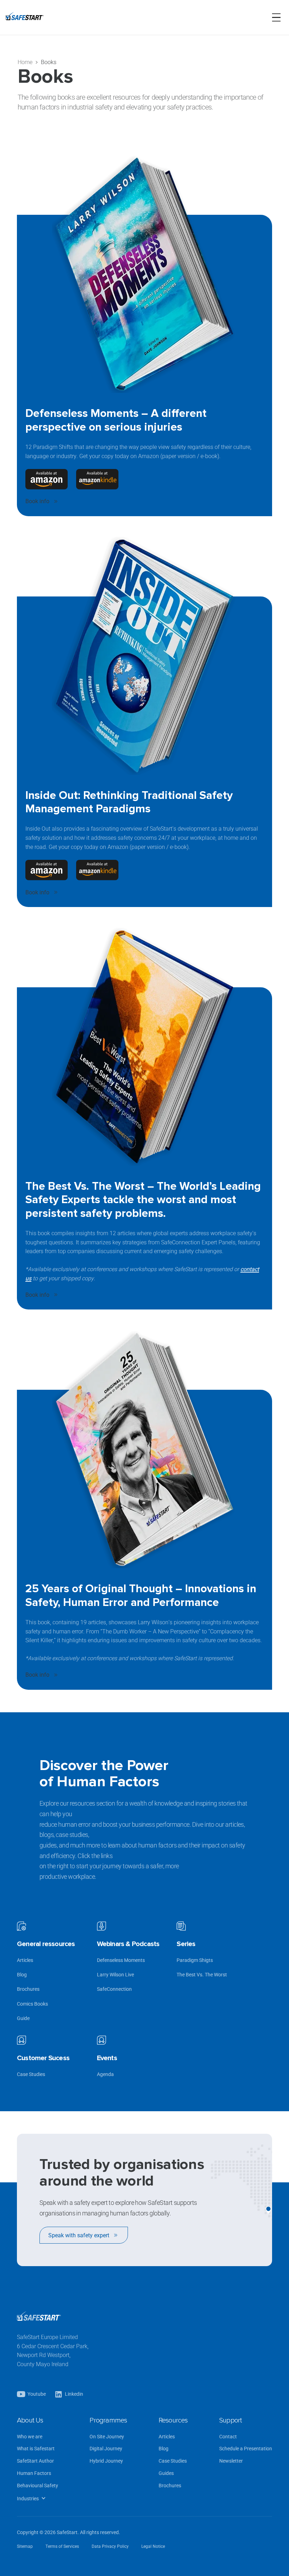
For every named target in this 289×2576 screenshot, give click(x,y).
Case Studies (31, 2074)
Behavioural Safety (38, 2486)
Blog (22, 1975)
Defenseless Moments (121, 1960)
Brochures (28, 1989)
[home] (25, 18)
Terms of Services (62, 2546)
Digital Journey (106, 2449)
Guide (23, 2018)
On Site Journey (107, 2437)
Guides (166, 2473)
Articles (25, 1960)
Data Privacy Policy (110, 2546)
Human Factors (34, 2473)
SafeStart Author (35, 2461)
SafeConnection (114, 1989)
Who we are (30, 2437)
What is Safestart (36, 2449)
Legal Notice (153, 2546)
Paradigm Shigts (195, 1960)
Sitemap (25, 2546)
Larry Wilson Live (115, 1975)
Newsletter (231, 2461)
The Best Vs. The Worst (202, 1975)
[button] (276, 18)
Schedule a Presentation (246, 2449)
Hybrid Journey (106, 2461)
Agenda (105, 2074)
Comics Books (32, 2004)
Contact (228, 2437)
